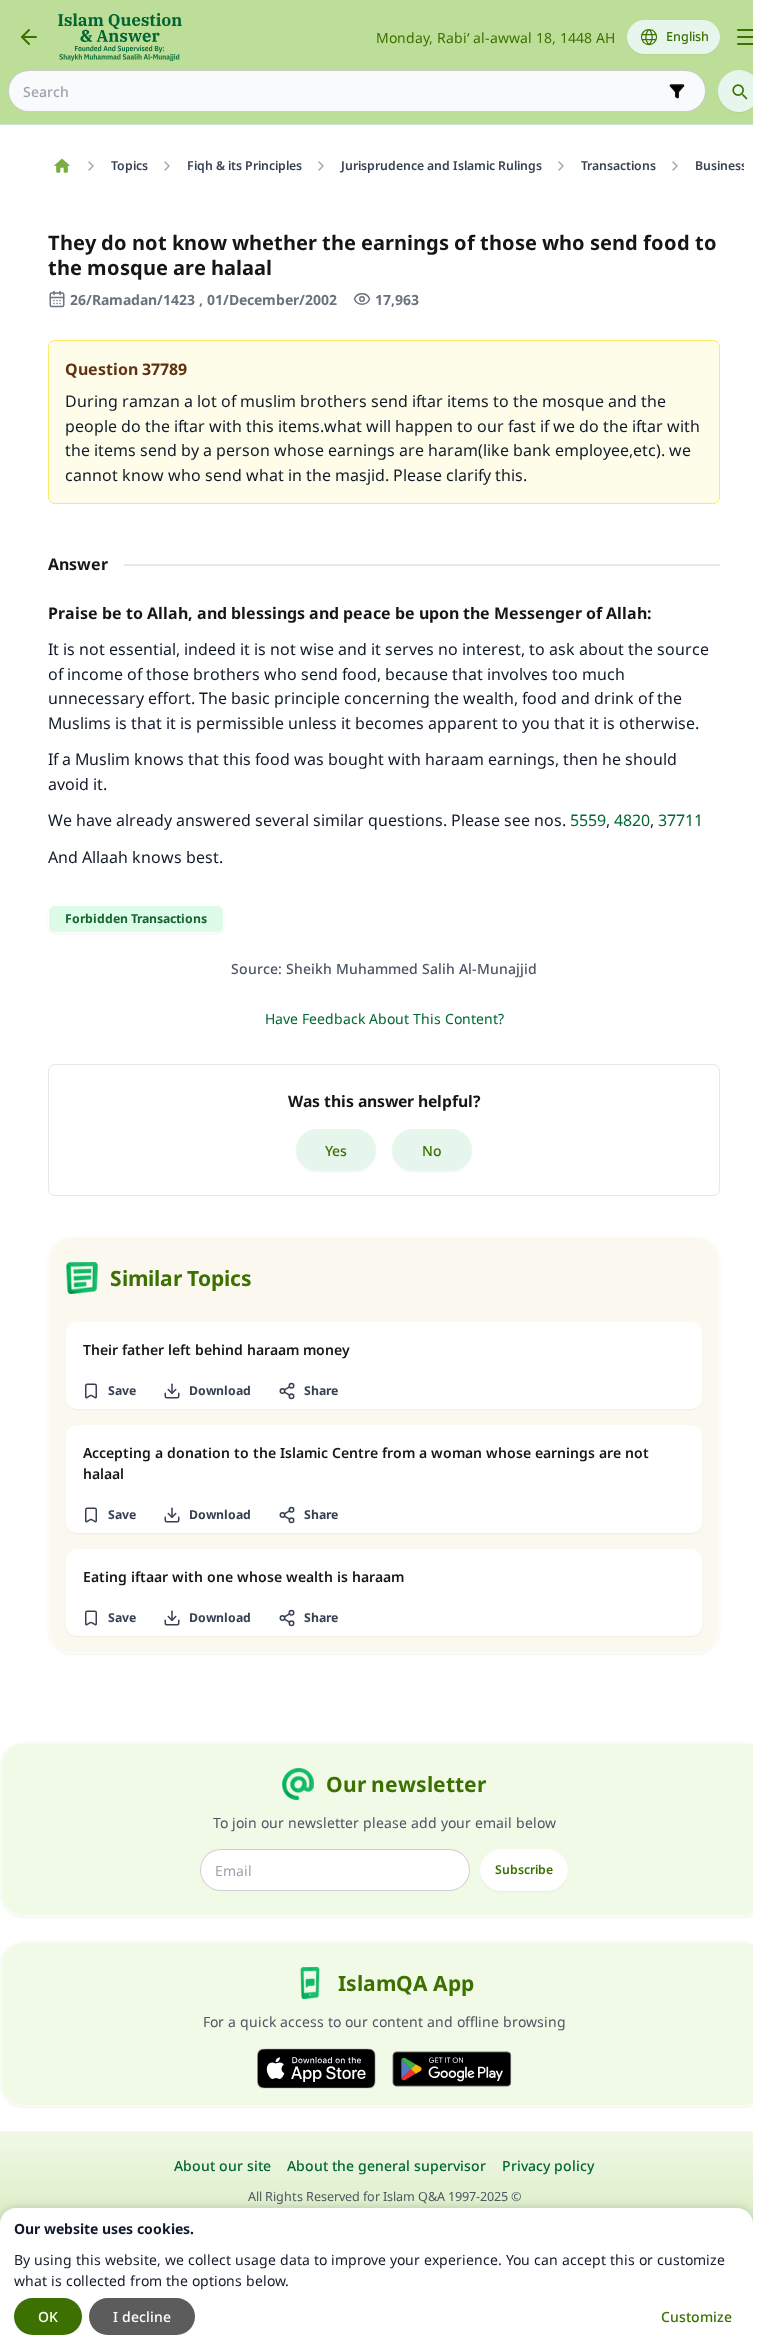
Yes (336, 1150)
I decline (142, 2316)
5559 (588, 820)
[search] (739, 91)
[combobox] (343, 91)
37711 (680, 820)
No (432, 1150)
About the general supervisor (386, 2165)
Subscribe (524, 1869)
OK (48, 2316)
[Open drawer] (746, 37)
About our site (222, 2165)
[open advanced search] (677, 91)
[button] (108, 1391)
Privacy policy (548, 2165)
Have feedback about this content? (384, 1018)
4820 (632, 820)
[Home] (61, 166)
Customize (696, 2316)
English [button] (687, 36)
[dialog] (376, 2278)
